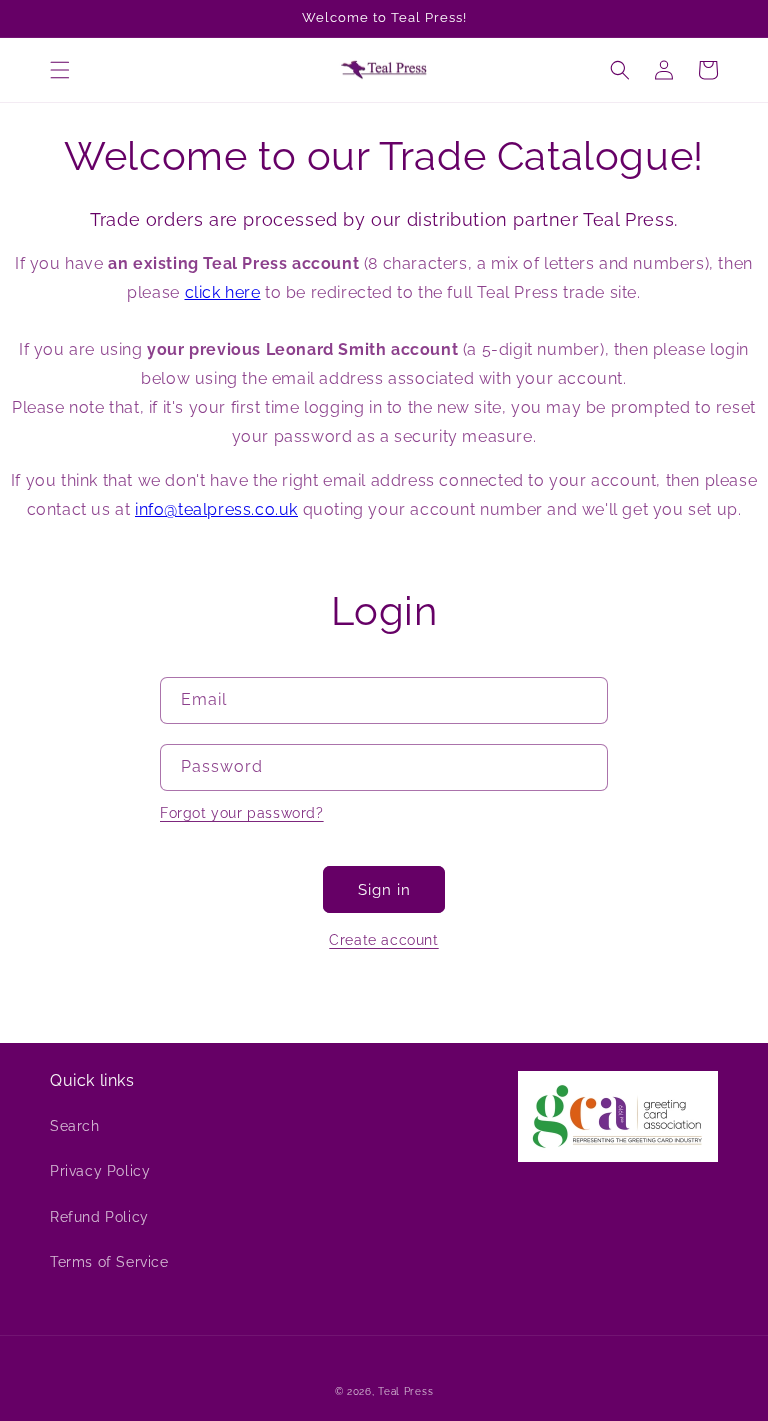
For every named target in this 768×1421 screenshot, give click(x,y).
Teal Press (405, 1391)
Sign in (384, 890)
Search (75, 1126)
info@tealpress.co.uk (216, 509)
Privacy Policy (100, 1171)
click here (223, 292)
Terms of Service (109, 1262)
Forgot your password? (242, 813)
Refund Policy (99, 1217)
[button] (60, 70)
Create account (383, 940)
